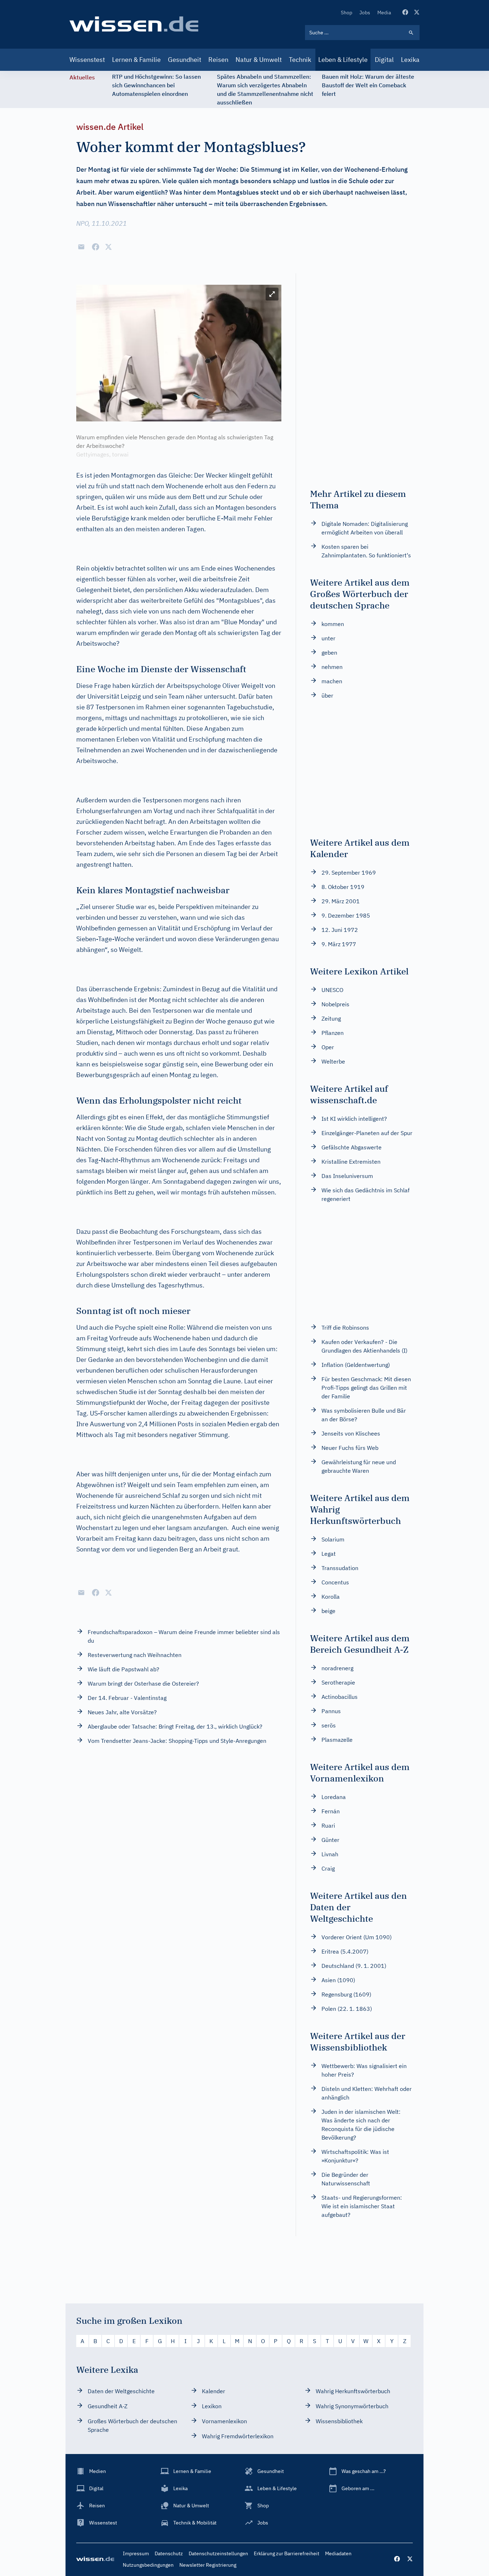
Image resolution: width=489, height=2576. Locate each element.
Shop (347, 13)
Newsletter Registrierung (208, 2565)
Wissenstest (87, 60)
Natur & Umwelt (259, 60)
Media (384, 13)
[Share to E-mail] (81, 247)
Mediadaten (338, 2553)
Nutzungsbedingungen (148, 2565)
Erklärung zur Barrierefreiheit (287, 2553)
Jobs (365, 13)
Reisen (218, 60)
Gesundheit (185, 60)
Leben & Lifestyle (343, 60)
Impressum (136, 2553)
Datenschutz (169, 2553)
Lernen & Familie (136, 60)
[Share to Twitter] (108, 247)
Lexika (410, 60)
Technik (300, 60)
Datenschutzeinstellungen (218, 2553)
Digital (384, 60)
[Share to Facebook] (96, 247)
